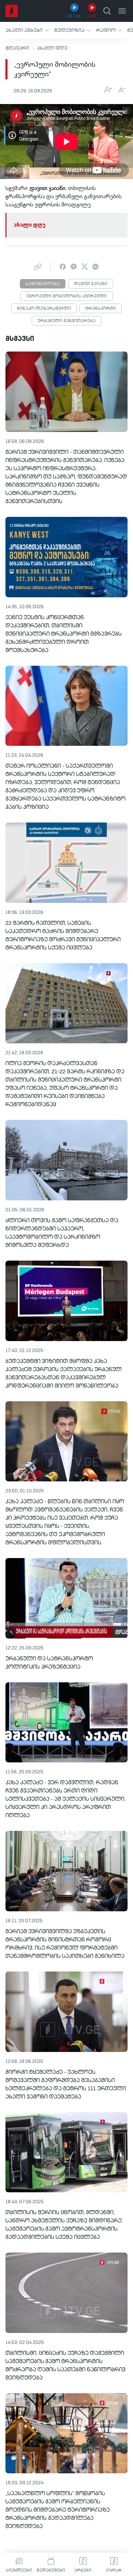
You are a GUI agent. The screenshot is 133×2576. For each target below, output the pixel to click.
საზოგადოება (43, 284)
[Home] (12, 11)
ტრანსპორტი (101, 309)
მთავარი (17, 48)
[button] (27, 30)
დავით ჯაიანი (91, 284)
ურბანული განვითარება (66, 321)
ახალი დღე (52, 48)
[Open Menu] (122, 11)
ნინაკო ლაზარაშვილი (44, 309)
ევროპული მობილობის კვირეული (66, 296)
